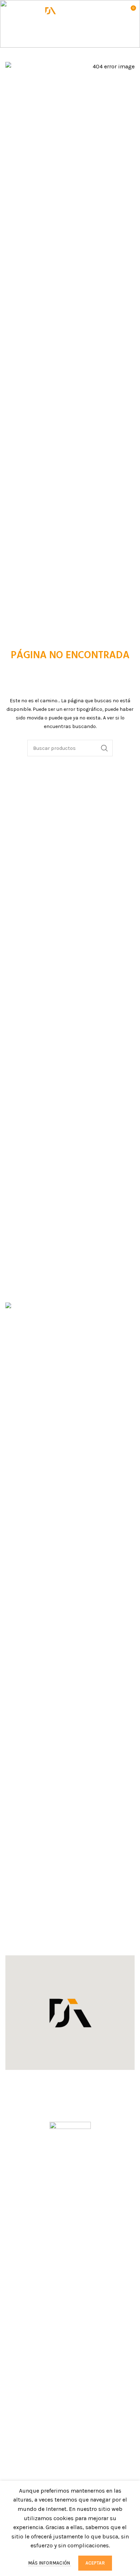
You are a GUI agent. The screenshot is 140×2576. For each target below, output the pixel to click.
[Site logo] (70, 10)
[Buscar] (115, 11)
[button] (70, 2013)
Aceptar (95, 2563)
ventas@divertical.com (44, 1932)
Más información (50, 2563)
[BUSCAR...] (104, 748)
